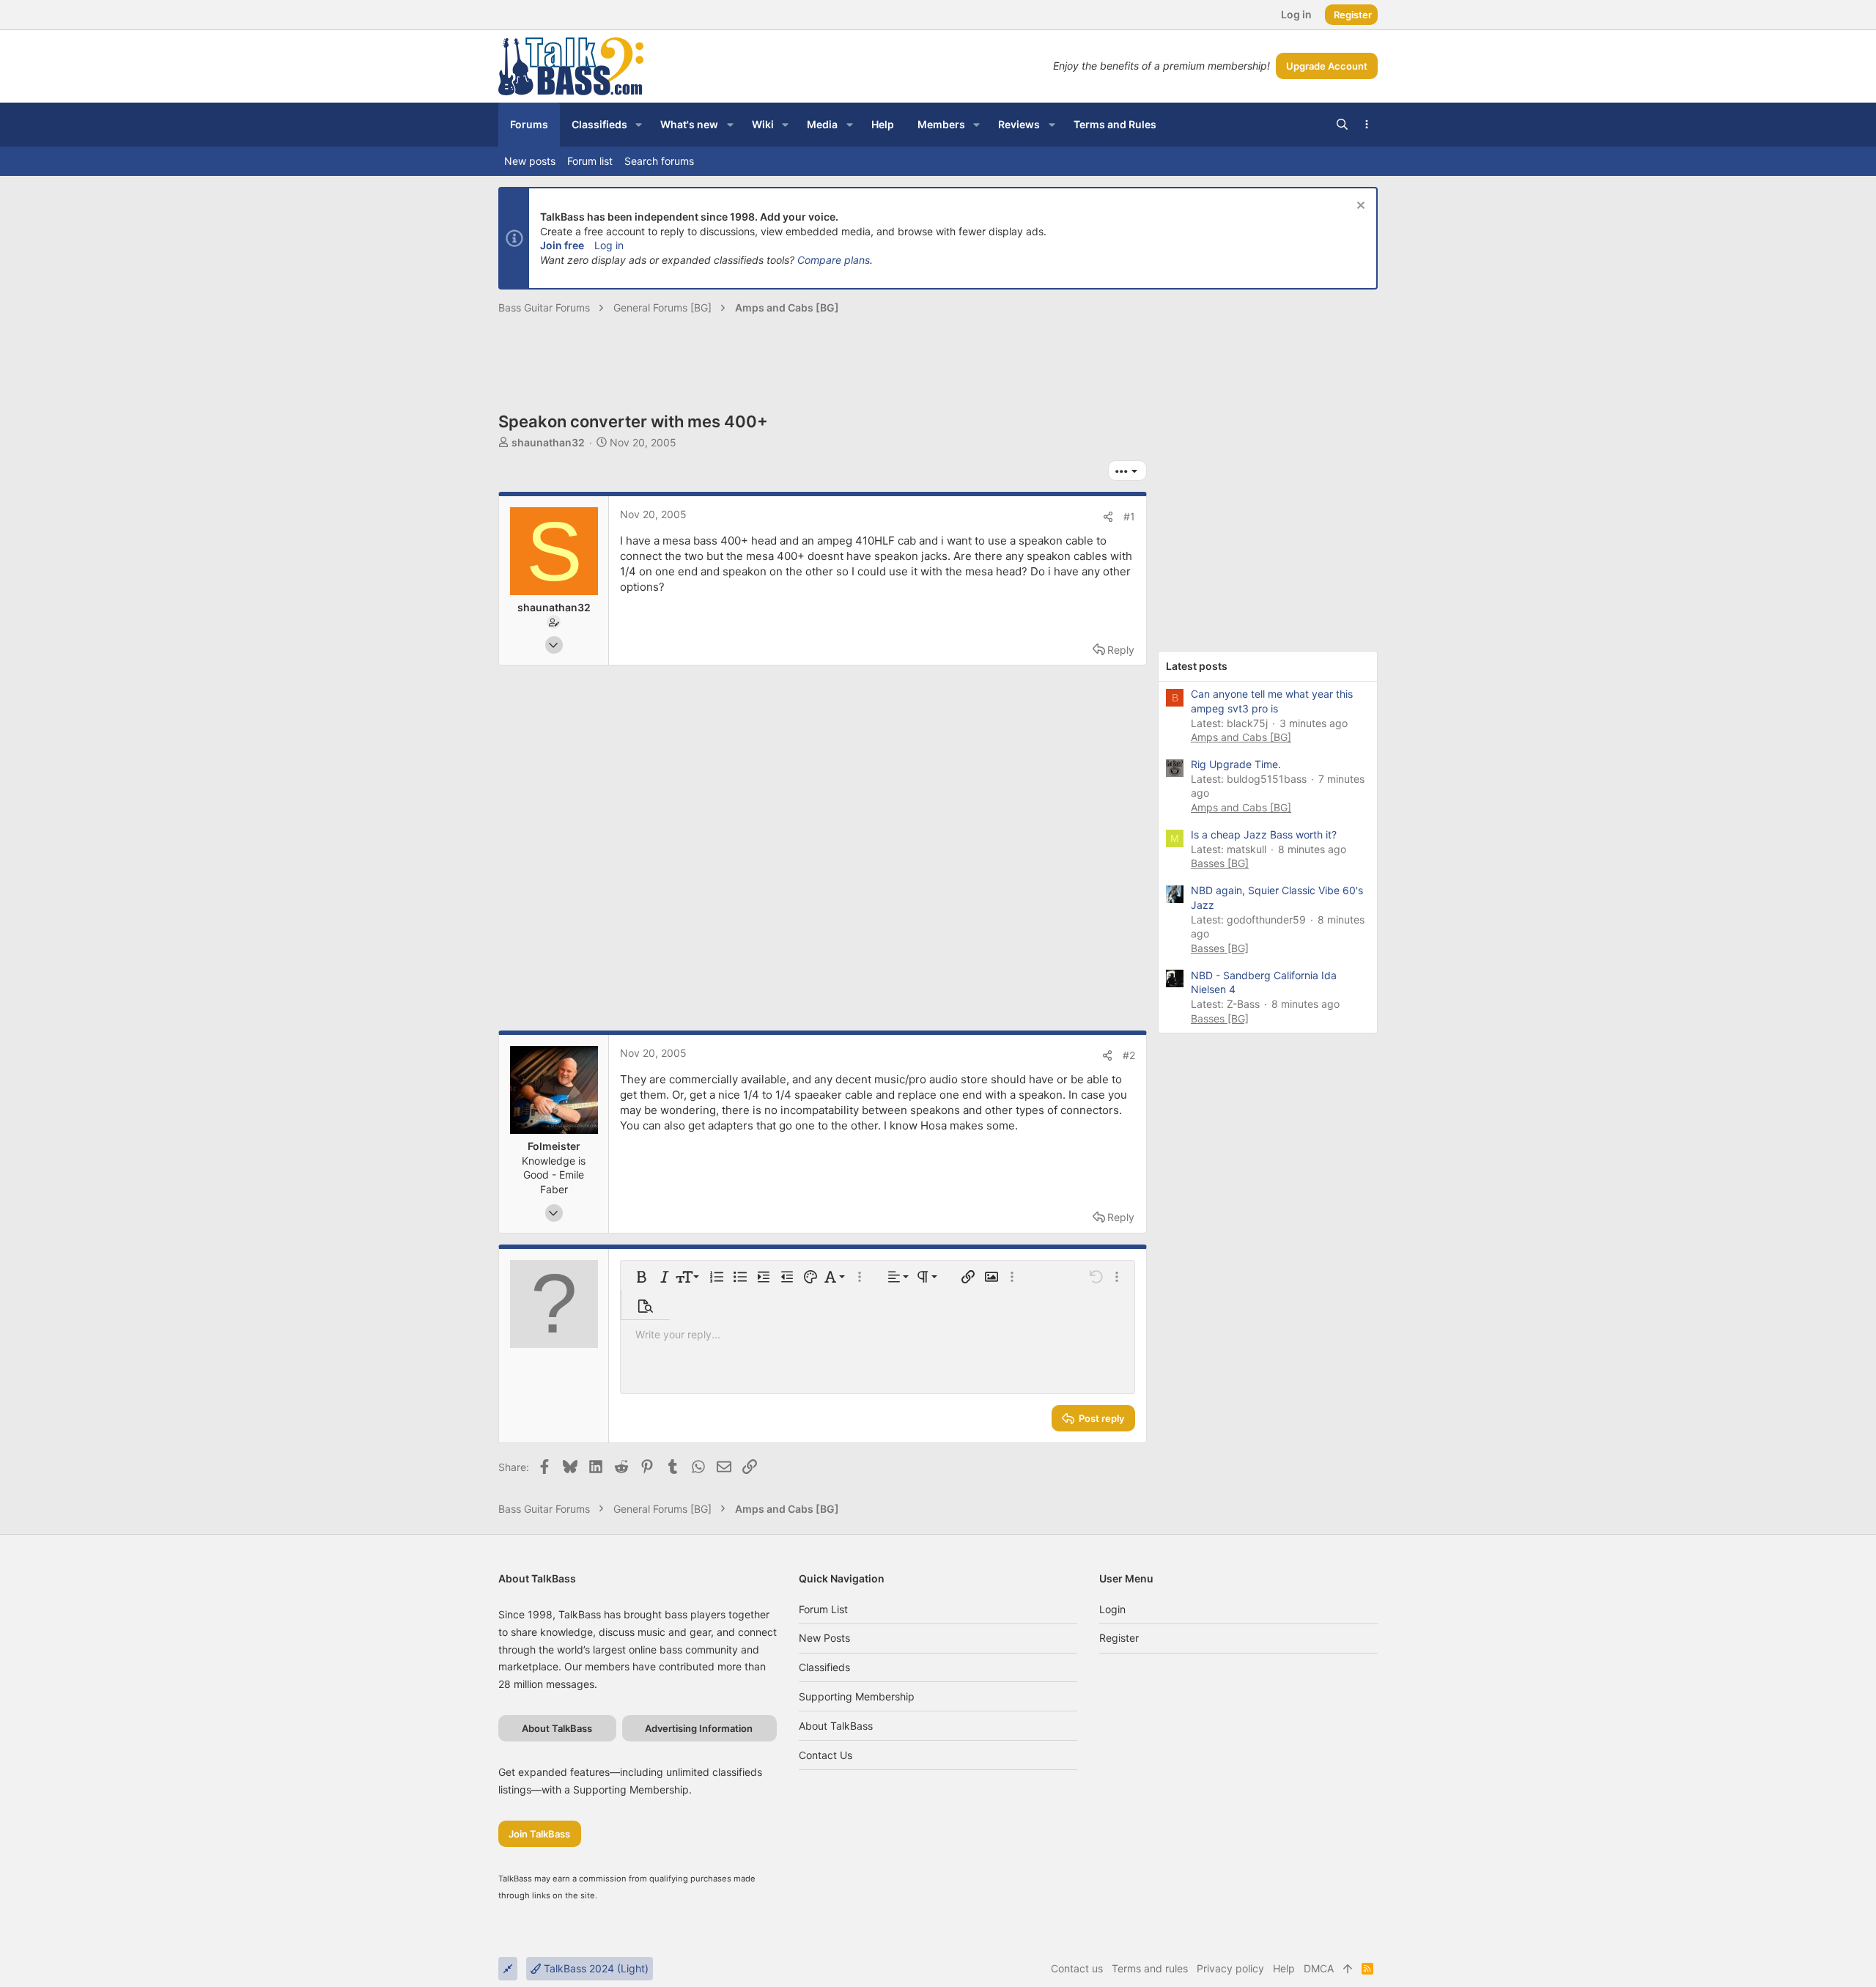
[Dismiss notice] (1359, 207)
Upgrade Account (1327, 66)
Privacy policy (1230, 1968)
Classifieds (824, 1667)
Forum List (823, 1609)
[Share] (1108, 517)
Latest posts (1197, 666)
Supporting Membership (857, 1696)
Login (1112, 1609)
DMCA (1319, 1968)
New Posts (824, 1638)
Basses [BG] (1220, 863)
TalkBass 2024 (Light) (595, 1968)
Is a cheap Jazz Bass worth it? (1264, 834)
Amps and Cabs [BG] (1241, 737)
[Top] (1348, 1969)
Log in (609, 245)
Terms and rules (1150, 1968)
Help (1284, 1968)
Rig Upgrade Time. (1236, 764)
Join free (562, 245)
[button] (639, 125)
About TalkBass (836, 1726)
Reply (1121, 650)
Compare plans (834, 260)
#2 (1129, 1055)
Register (1119, 1638)
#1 (1129, 516)
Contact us (826, 1755)
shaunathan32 (548, 442)
